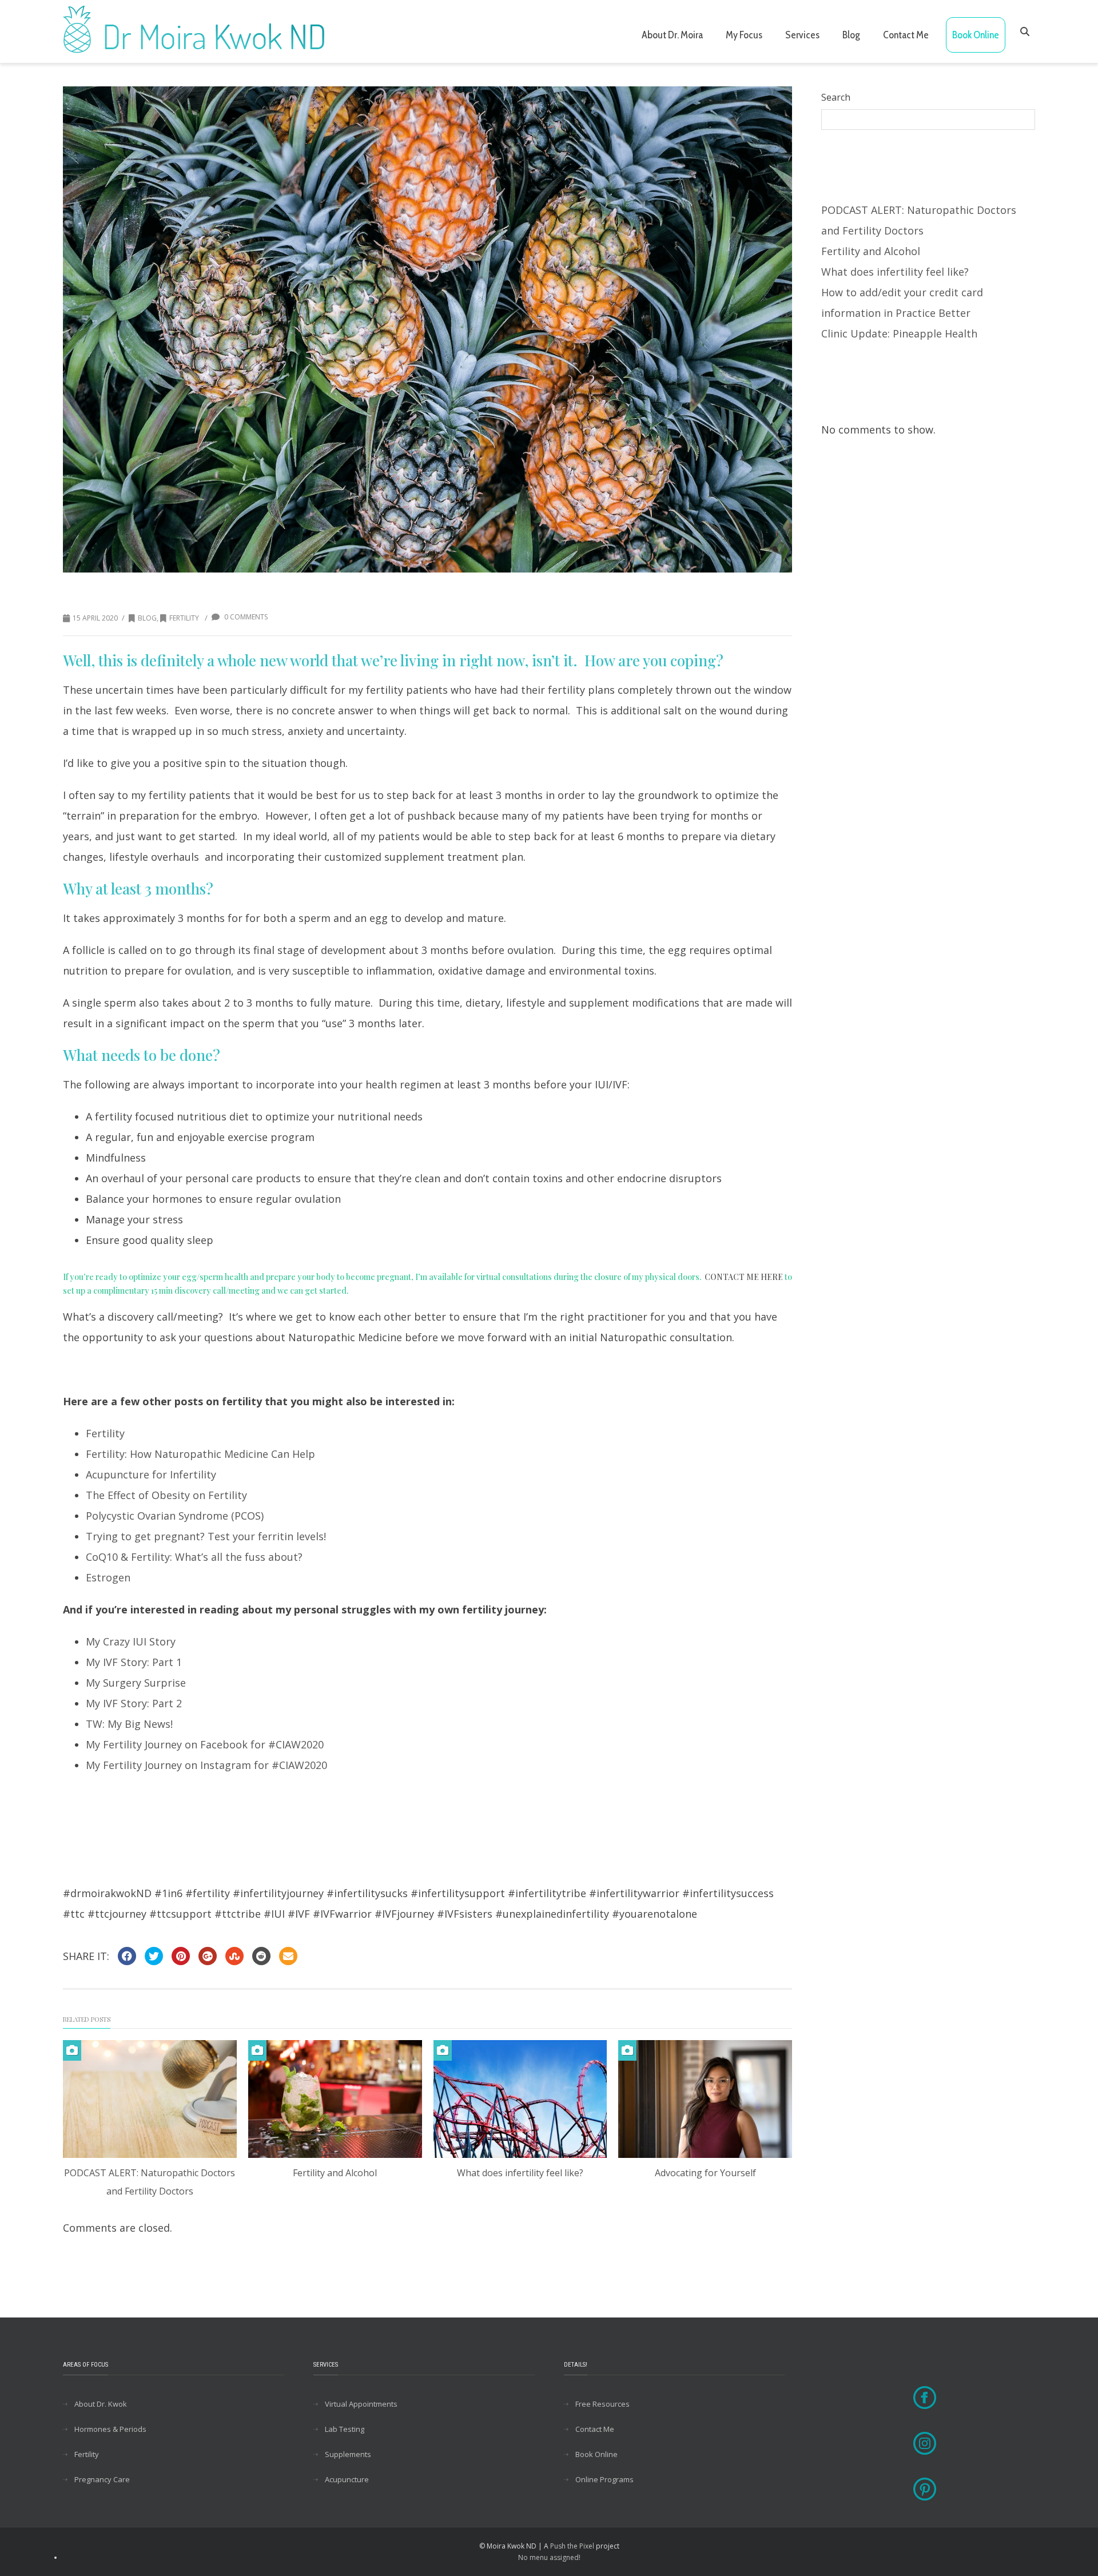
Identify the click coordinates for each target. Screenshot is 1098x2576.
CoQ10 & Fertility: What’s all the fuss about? (194, 1557)
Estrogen (108, 1577)
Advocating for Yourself (705, 2173)
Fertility (184, 618)
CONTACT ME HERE (744, 1277)
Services (802, 35)
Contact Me (906, 35)
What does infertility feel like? (520, 2173)
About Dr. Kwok (101, 2404)
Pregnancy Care (102, 2479)
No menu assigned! (549, 2557)
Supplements (348, 2454)
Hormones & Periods (110, 2429)
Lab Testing (345, 2429)
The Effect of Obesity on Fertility (166, 1495)
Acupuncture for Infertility (151, 1474)
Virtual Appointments (361, 2404)
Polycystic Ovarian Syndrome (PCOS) (175, 1516)
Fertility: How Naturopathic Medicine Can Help (200, 1454)
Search (836, 97)
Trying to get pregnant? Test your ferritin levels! (206, 1536)
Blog (851, 35)
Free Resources (602, 2404)
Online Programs (604, 2479)
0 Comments (245, 617)
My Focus (744, 35)
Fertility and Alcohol (335, 2173)
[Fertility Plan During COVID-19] (427, 329)
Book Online (976, 35)
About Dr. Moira (672, 35)
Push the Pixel (572, 2546)
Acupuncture (347, 2479)
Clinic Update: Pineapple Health (899, 333)
